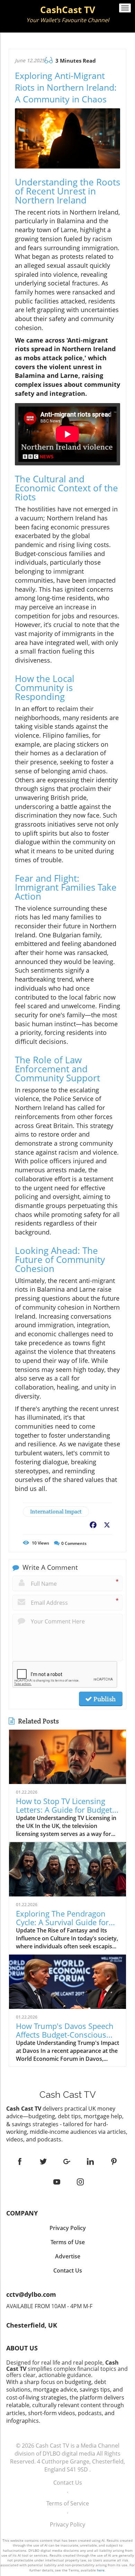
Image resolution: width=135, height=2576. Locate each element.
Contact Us (68, 2483)
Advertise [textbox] (68, 2256)
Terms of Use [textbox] (68, 2242)
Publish (104, 1699)
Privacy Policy (67, 2524)
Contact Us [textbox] (68, 2270)
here (101, 2570)
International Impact (56, 1512)
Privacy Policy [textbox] (68, 2228)
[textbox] (67, 15)
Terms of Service (68, 2503)
